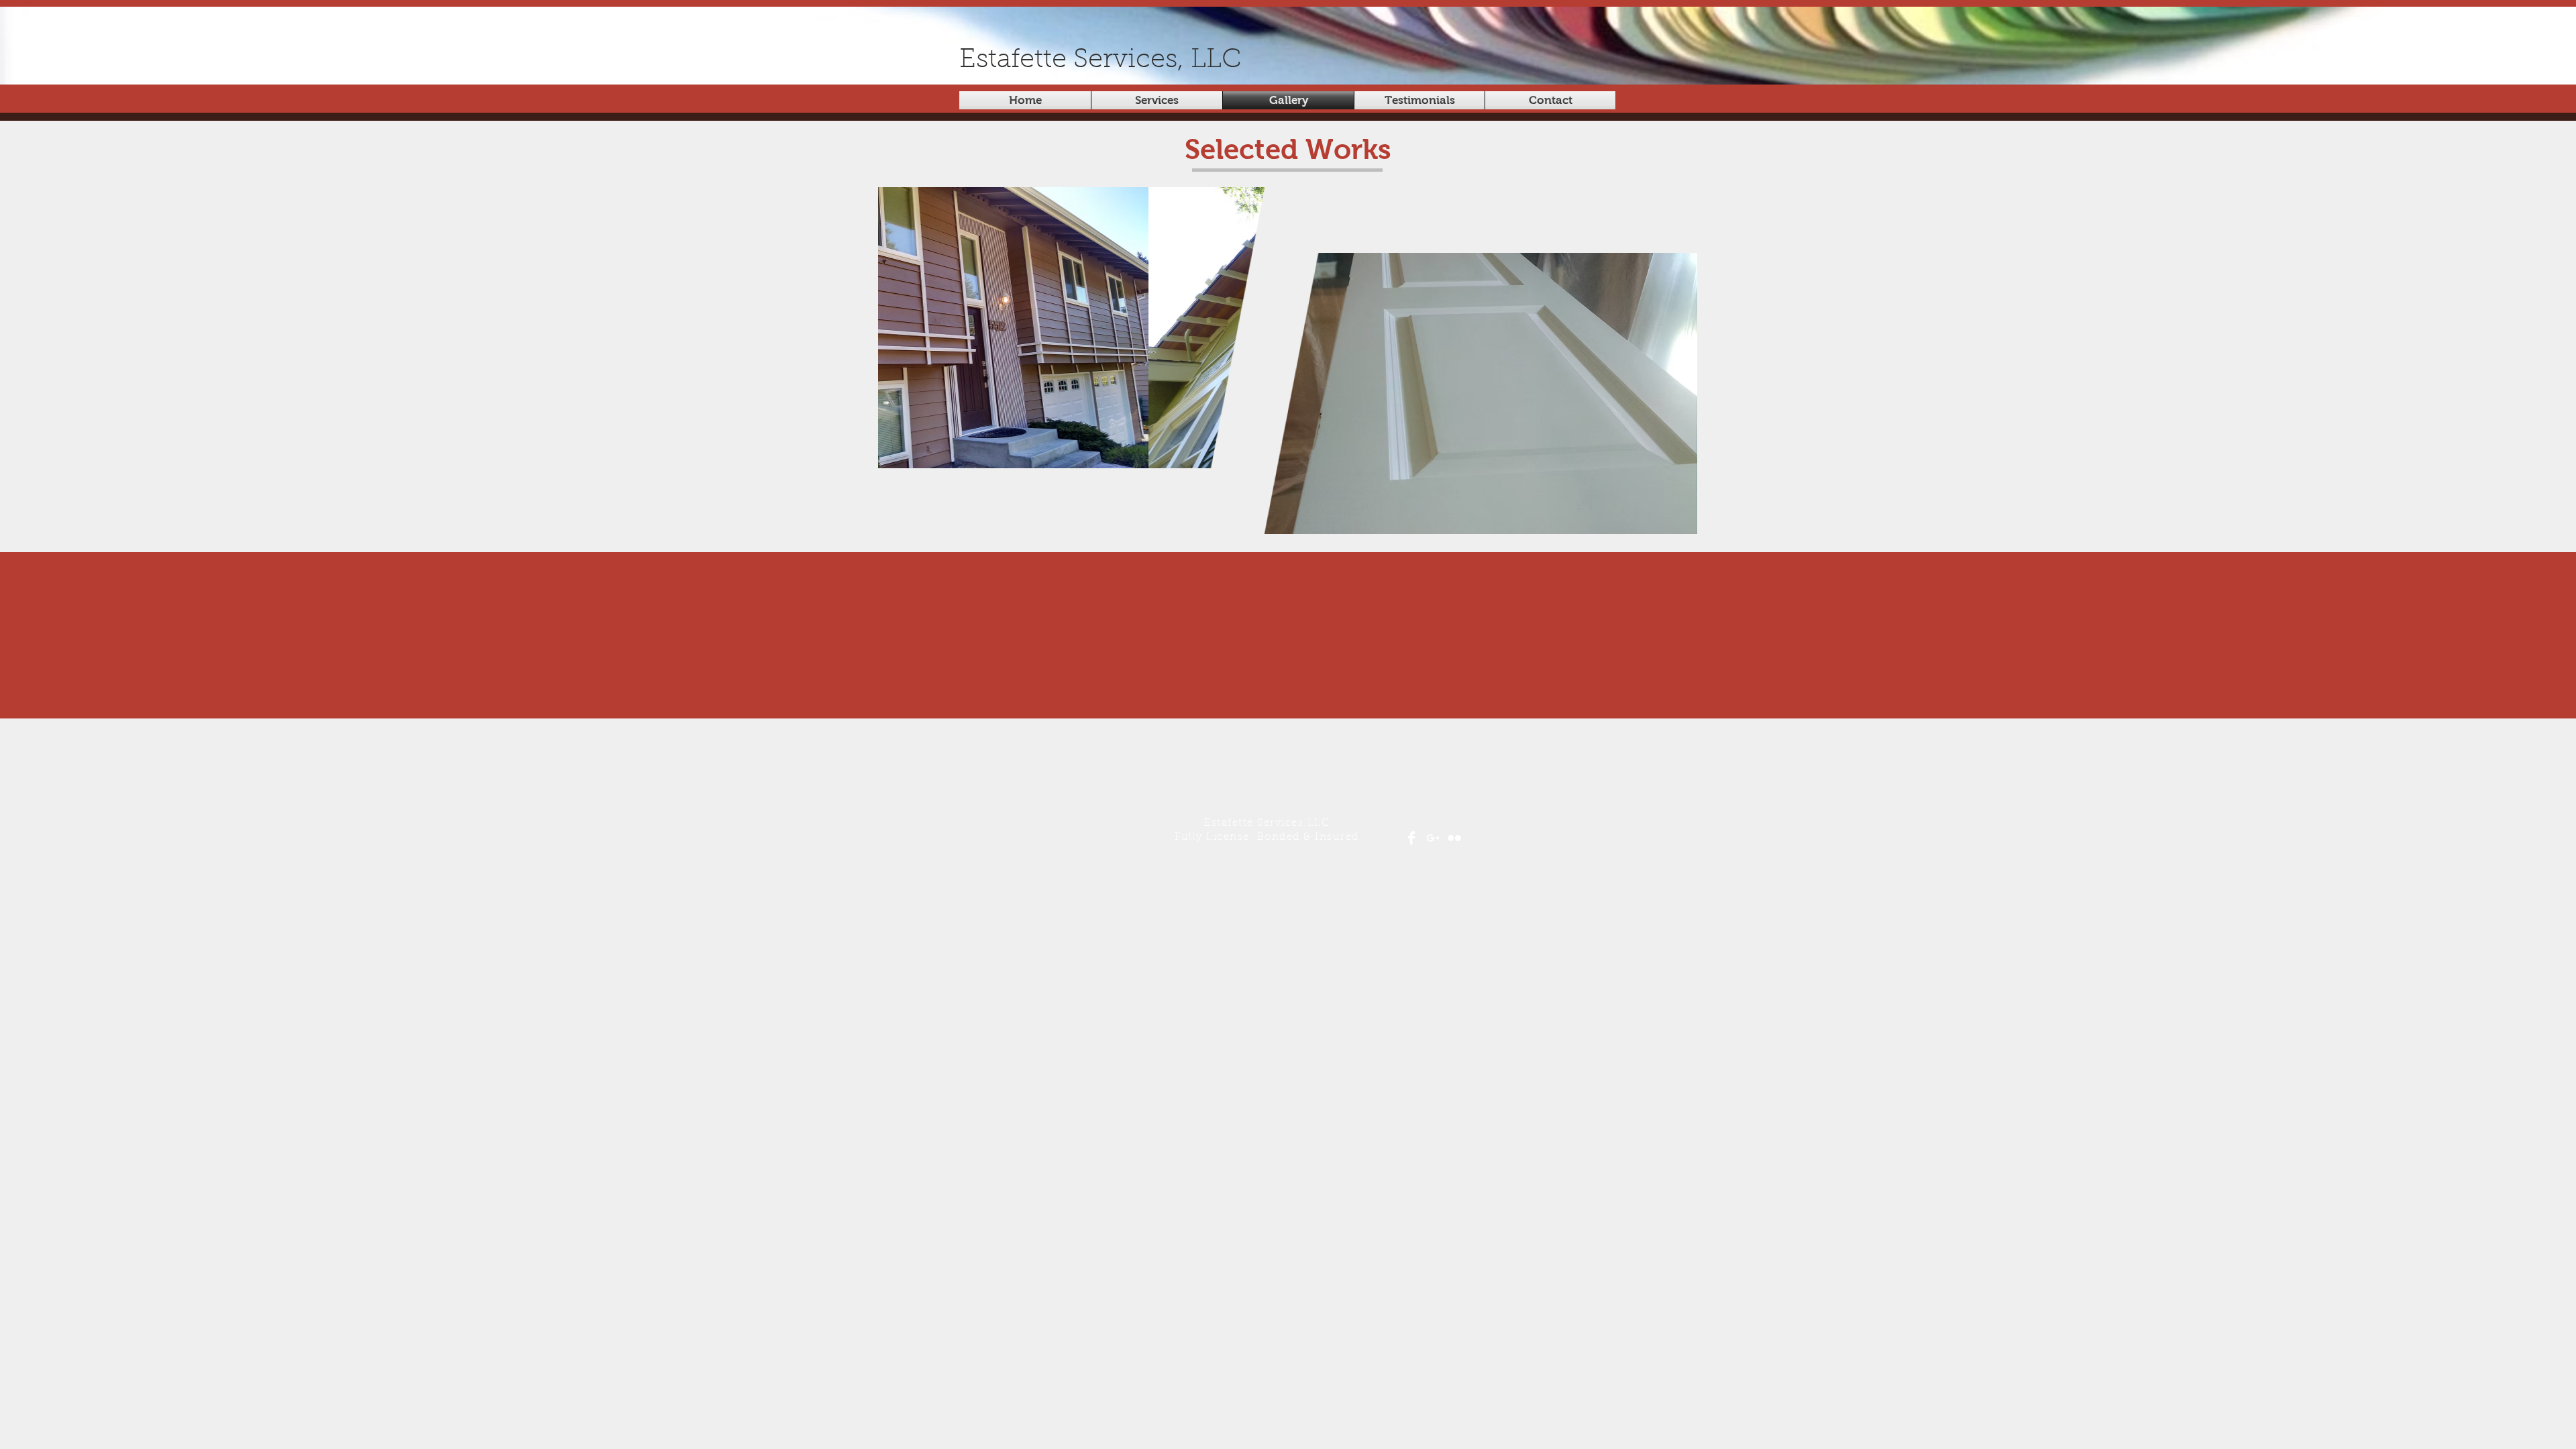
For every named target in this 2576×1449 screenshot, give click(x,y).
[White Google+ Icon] (1433, 838)
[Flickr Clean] (1454, 838)
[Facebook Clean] (1411, 838)
